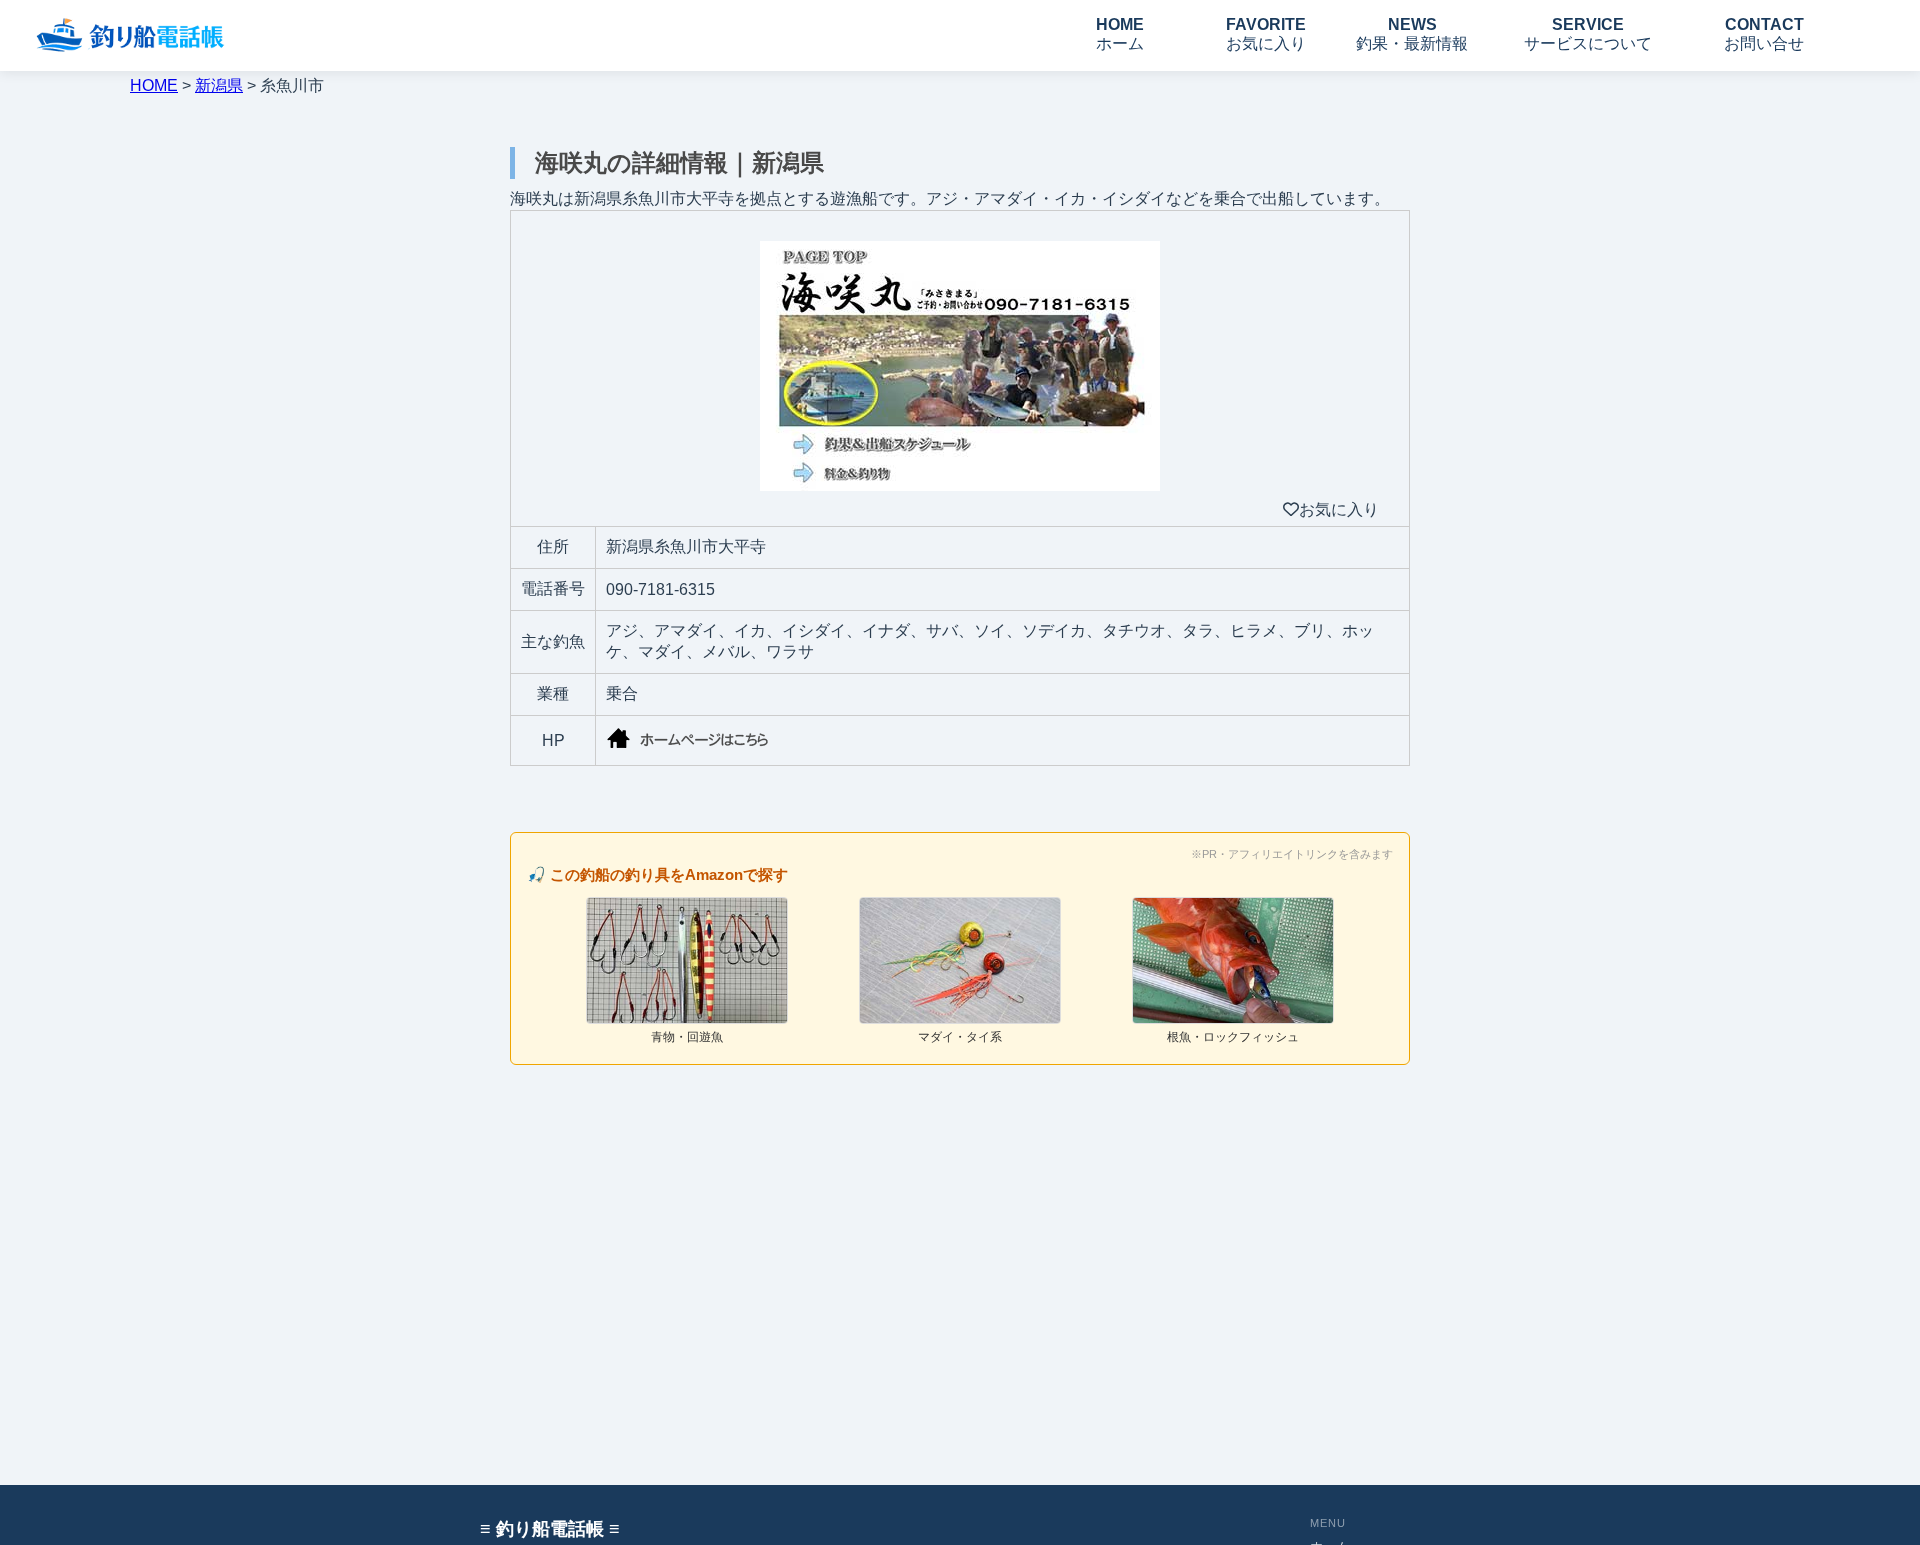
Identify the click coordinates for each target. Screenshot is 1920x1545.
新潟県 (219, 85)
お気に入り (1339, 509)
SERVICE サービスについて (1588, 34)
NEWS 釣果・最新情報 (1412, 34)
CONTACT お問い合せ (1764, 34)
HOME (154, 85)
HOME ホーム (1120, 34)
